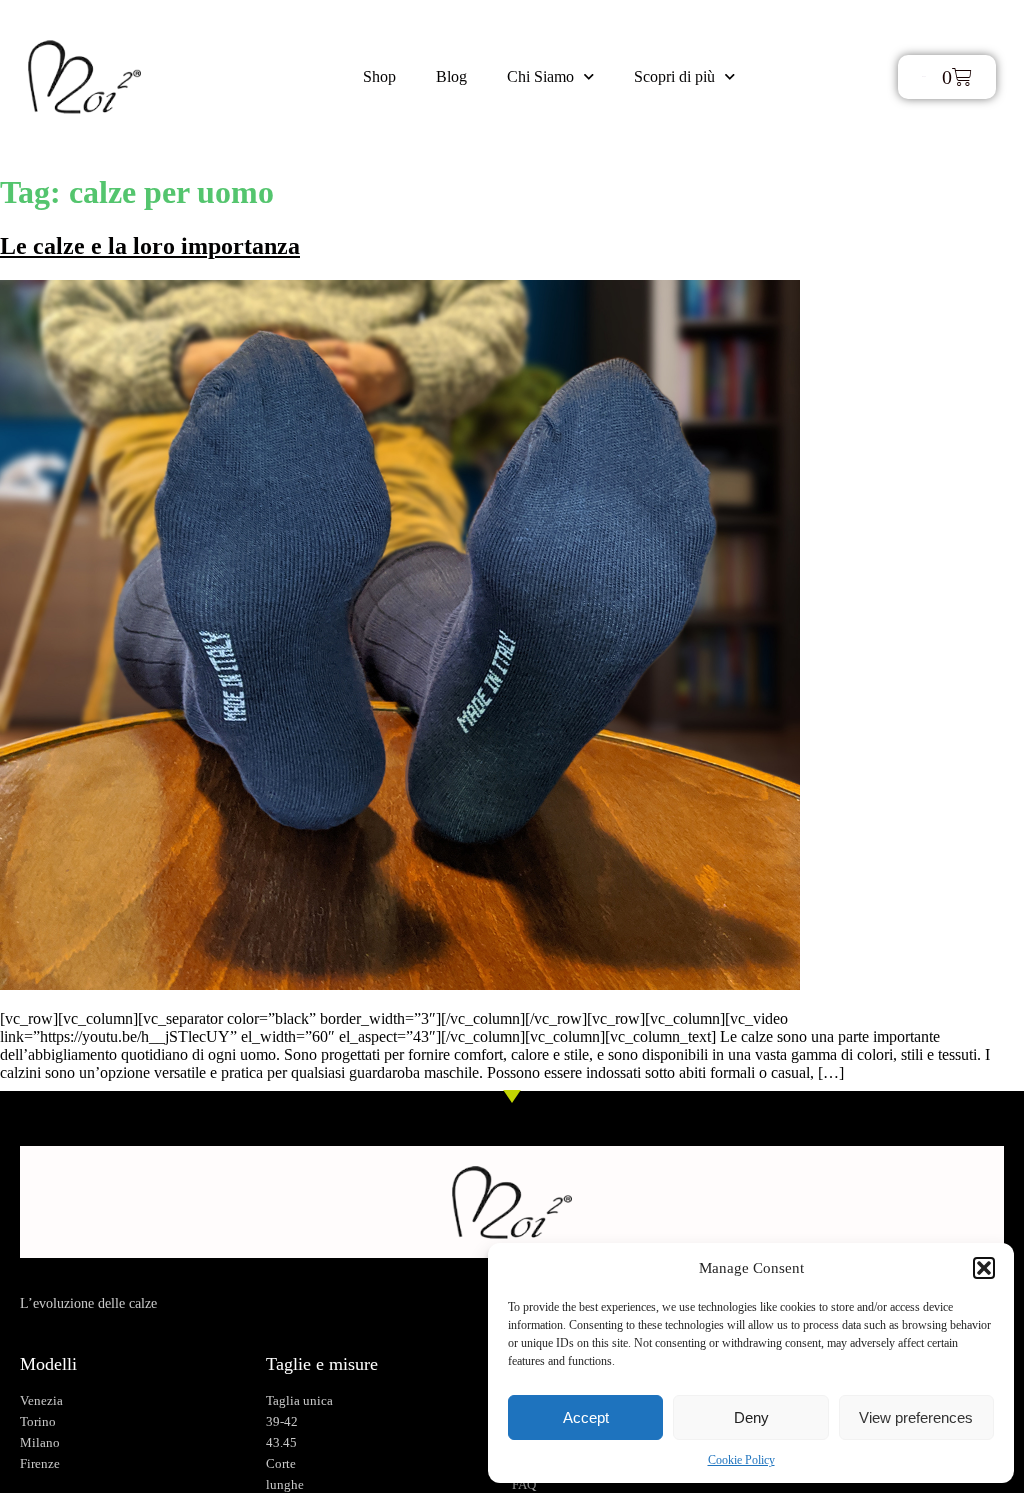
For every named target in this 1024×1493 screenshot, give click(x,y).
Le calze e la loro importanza (150, 246)
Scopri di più (674, 76)
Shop (379, 76)
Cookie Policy (741, 1460)
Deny (751, 1417)
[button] (984, 1268)
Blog (451, 76)
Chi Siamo (540, 76)
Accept (586, 1417)
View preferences (916, 1417)
